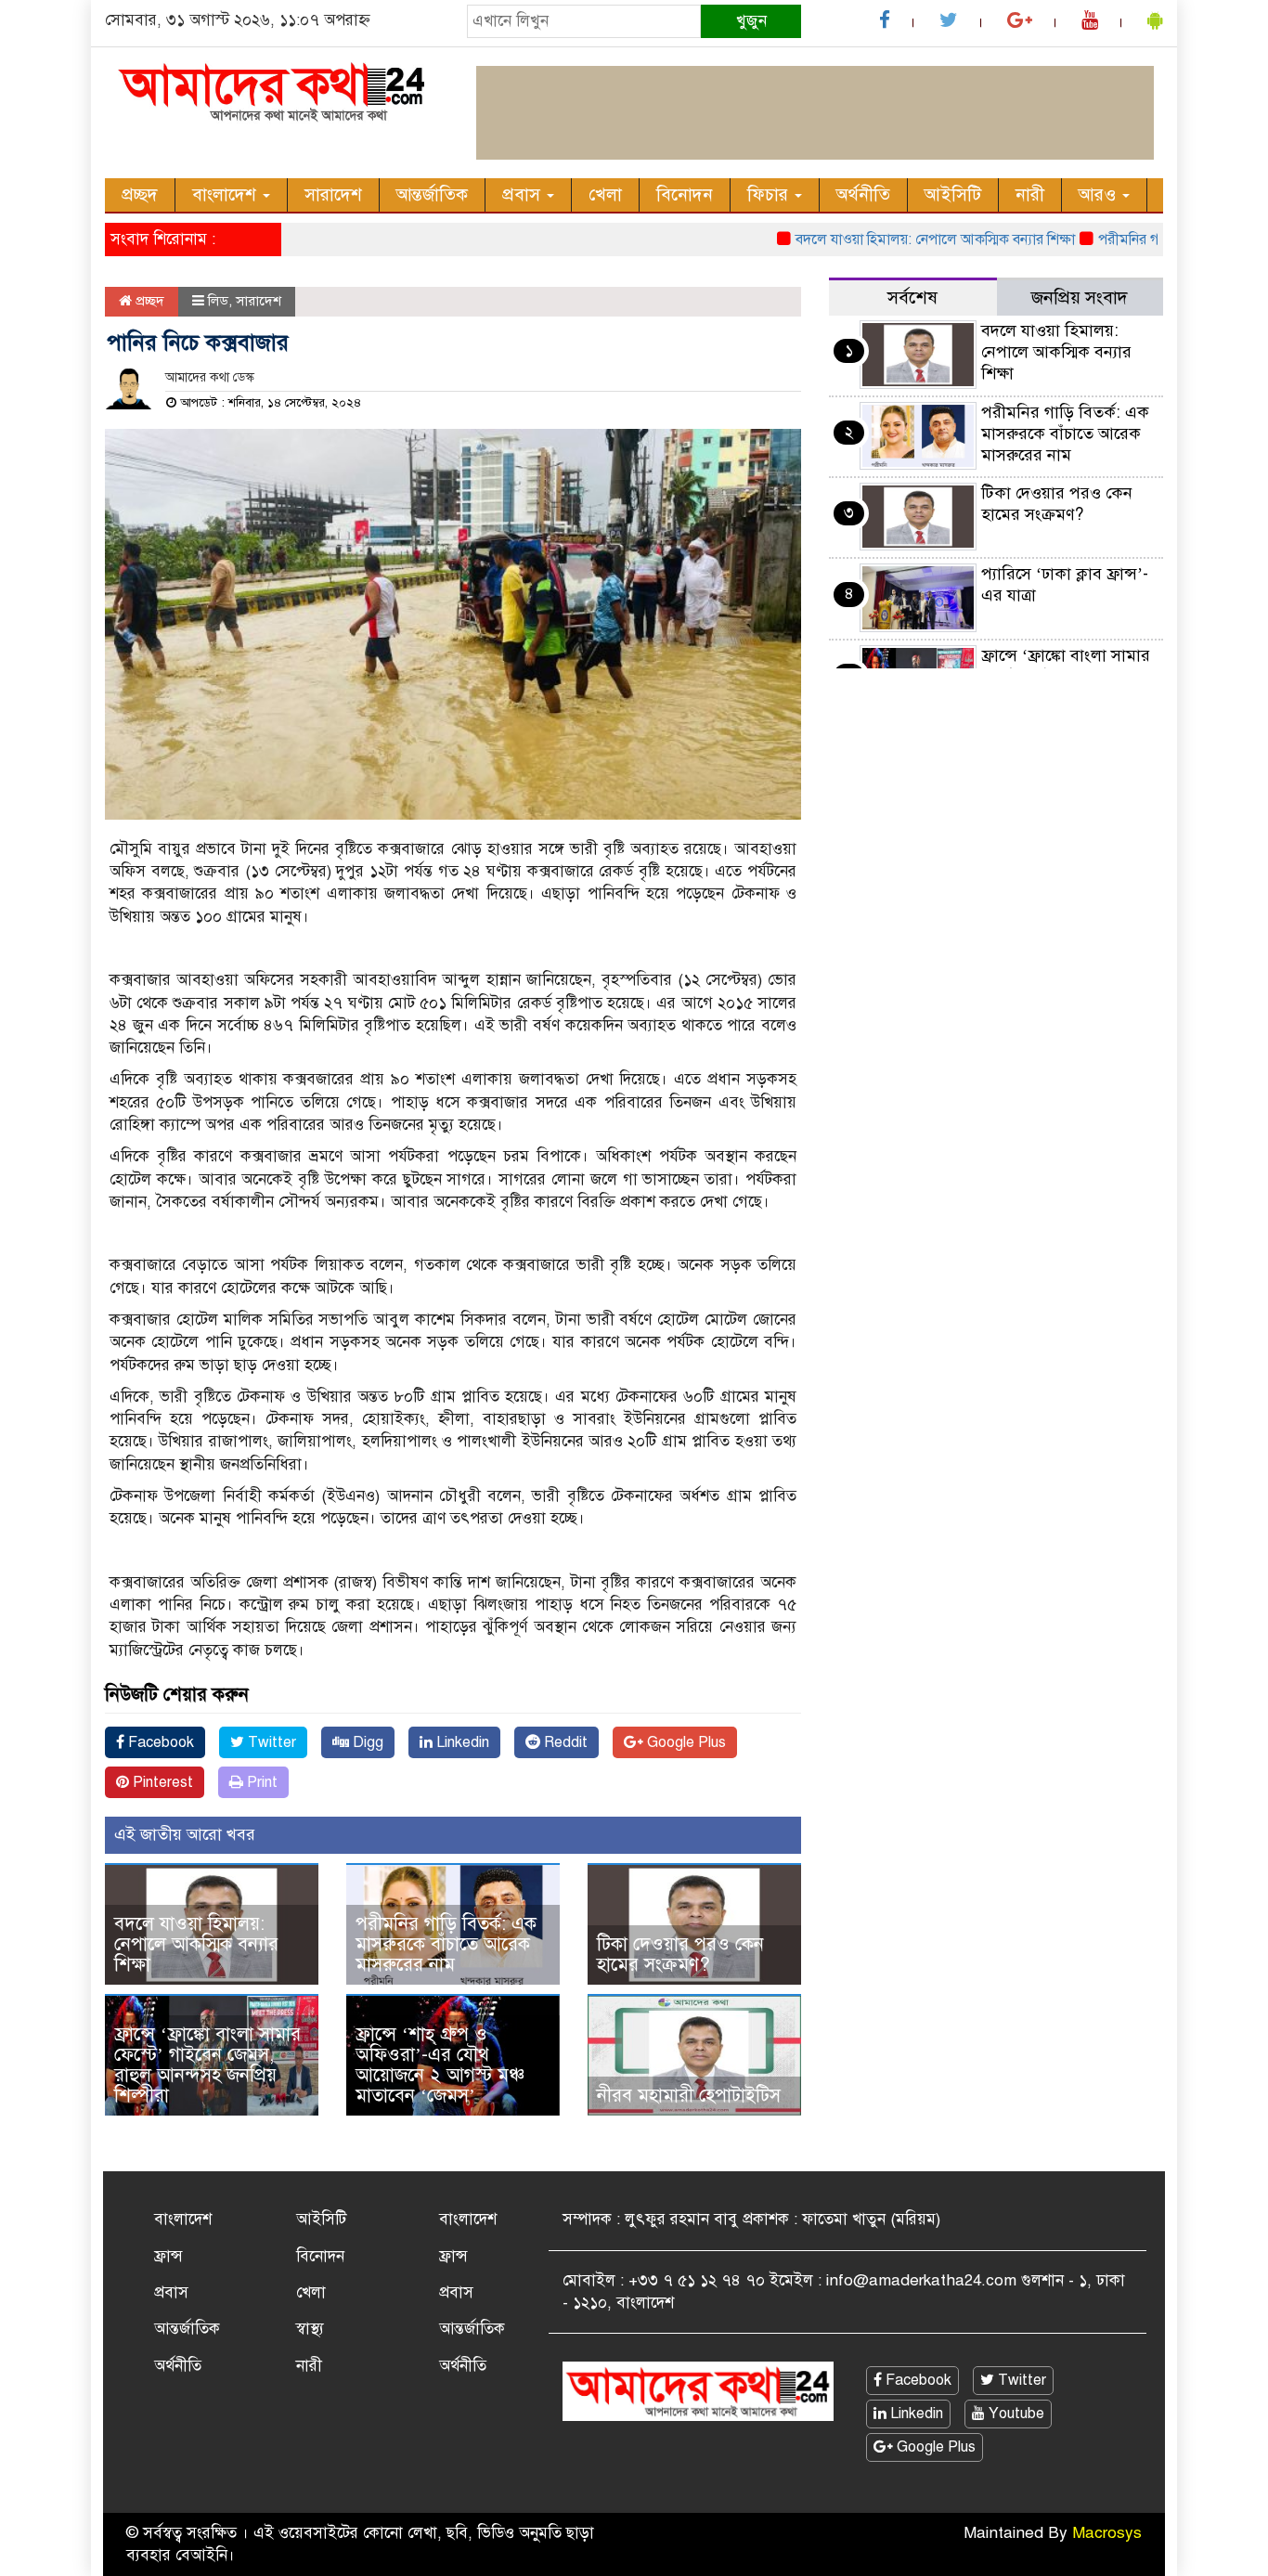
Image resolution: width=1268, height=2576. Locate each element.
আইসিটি (953, 194)
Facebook (159, 1742)
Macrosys (1107, 2533)
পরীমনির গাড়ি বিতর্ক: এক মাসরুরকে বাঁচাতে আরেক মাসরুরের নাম (446, 1944)
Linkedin (461, 1742)
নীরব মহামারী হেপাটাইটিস (689, 2096)
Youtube (1015, 2414)
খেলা (605, 194)
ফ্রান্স (168, 2256)
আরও (1100, 194)
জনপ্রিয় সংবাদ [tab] (1080, 298)
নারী (1030, 194)
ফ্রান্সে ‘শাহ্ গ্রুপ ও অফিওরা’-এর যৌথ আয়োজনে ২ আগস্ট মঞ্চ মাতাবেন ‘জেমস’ (440, 2065)
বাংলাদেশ (226, 194)
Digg (366, 1742)
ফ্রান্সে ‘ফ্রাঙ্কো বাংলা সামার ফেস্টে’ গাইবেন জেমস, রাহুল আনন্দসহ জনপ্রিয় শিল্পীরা (207, 2065)
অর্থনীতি (863, 194)
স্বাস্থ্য (310, 2329)
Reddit (564, 1742)
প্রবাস (524, 194)
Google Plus (685, 1742)
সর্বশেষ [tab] (912, 298)
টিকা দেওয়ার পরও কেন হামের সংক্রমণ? (680, 1955)
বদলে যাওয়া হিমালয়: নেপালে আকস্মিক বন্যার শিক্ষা (897, 239)
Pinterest (161, 1782)
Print (260, 1782)
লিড (218, 301)
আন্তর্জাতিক (432, 194)
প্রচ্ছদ (140, 194)
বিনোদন (685, 194)
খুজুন (751, 21)
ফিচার (770, 194)
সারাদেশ (333, 194)
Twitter (270, 1742)
